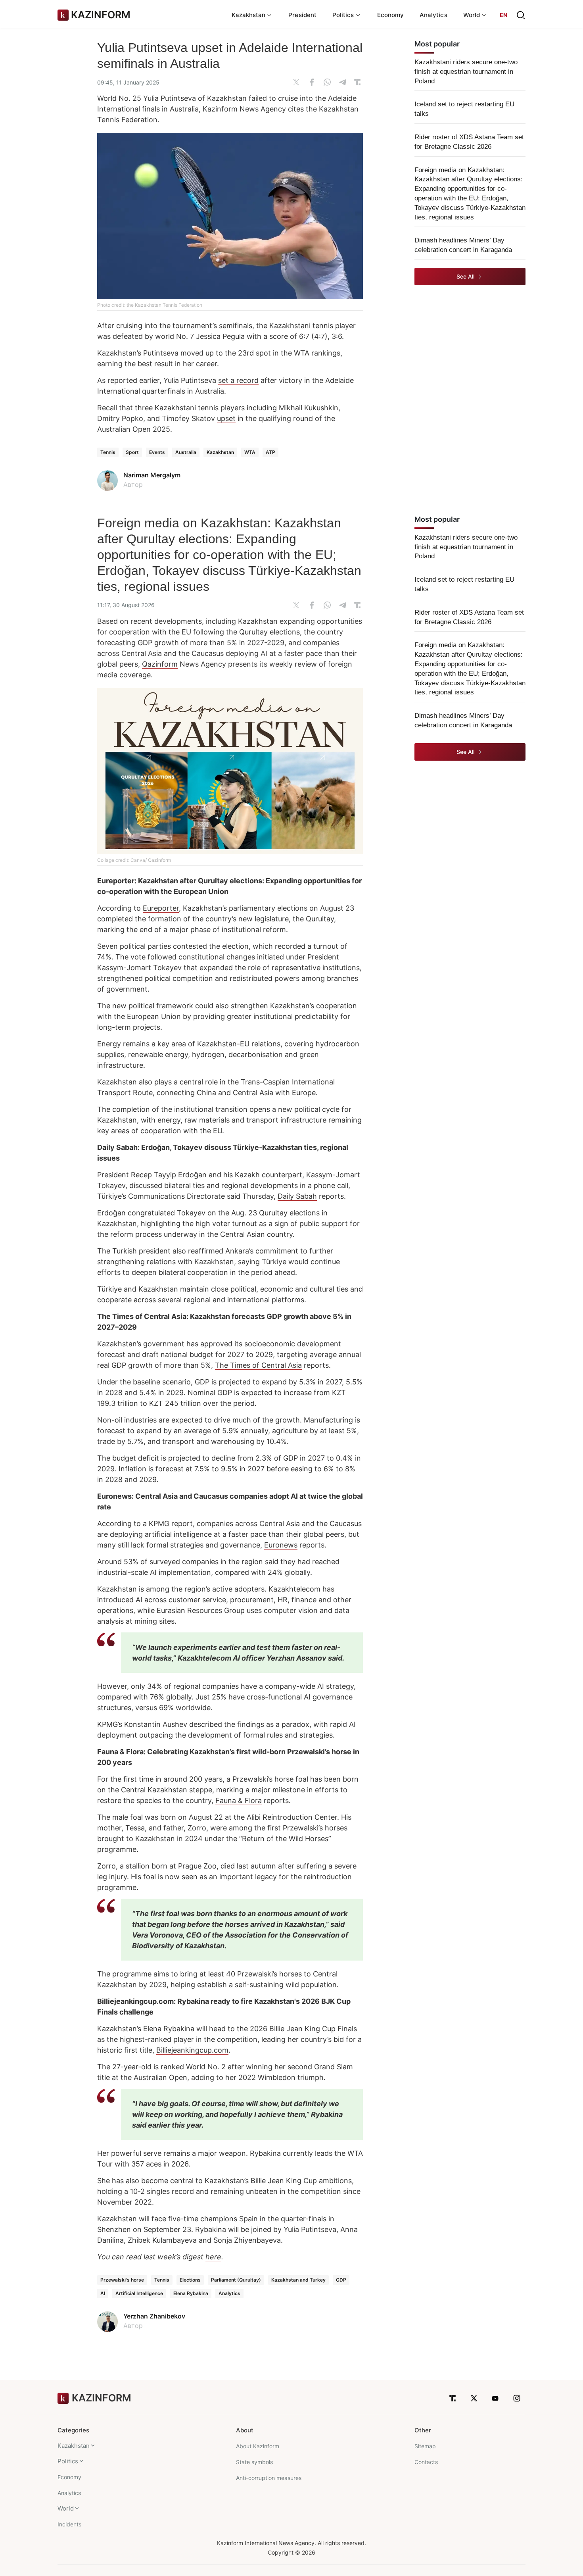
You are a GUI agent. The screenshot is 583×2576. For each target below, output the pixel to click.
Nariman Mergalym (152, 475)
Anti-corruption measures (269, 2478)
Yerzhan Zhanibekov (154, 2316)
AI (103, 2293)
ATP (270, 452)
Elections (190, 2280)
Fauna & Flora (239, 1800)
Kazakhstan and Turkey (298, 2280)
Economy (391, 15)
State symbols (254, 2462)
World (66, 2508)
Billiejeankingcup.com (192, 2050)
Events (157, 452)
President (302, 15)
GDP (341, 2280)
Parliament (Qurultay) (236, 2280)
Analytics (433, 15)
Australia (186, 452)
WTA (250, 452)
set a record (238, 380)
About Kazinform (258, 2446)
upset (226, 418)
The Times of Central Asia (258, 1365)
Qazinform (160, 664)
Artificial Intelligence (139, 2293)
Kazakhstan (220, 452)
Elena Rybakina (191, 2293)
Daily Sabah (297, 1196)
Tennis (108, 452)
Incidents (69, 2524)
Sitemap (425, 2446)
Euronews (281, 1545)
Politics (68, 2461)
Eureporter (161, 908)
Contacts (426, 2462)
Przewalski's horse (122, 2280)
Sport (132, 452)
